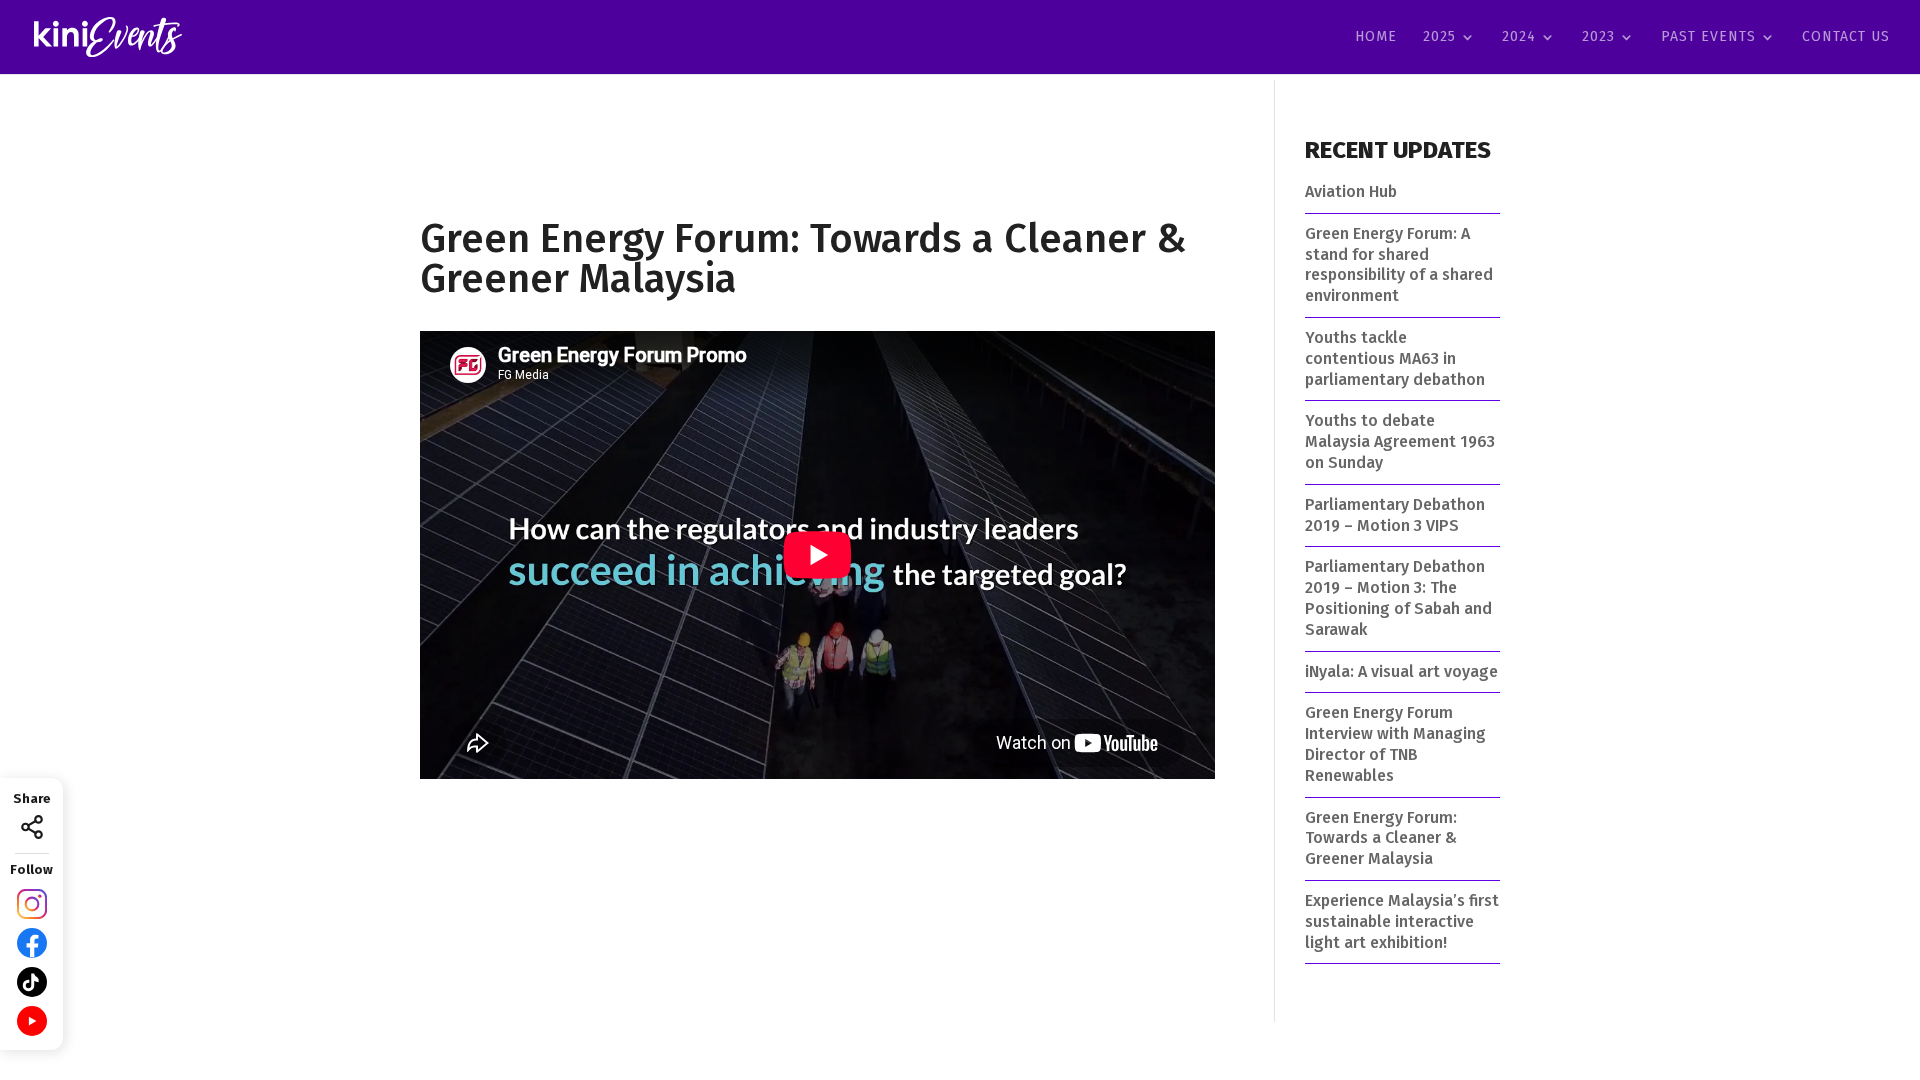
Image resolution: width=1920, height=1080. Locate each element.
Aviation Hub (1351, 191)
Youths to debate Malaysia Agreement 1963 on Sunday (1400, 441)
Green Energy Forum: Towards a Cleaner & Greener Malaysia (1381, 838)
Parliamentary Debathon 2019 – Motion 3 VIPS (1395, 515)
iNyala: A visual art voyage (1401, 671)
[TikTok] (32, 982)
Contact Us (1846, 37)
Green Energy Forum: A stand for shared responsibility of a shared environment (1399, 264)
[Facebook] (32, 943)
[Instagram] (32, 904)
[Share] (32, 827)
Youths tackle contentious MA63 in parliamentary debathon (1395, 358)
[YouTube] (32, 1021)
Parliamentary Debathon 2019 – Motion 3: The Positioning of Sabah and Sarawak (1398, 597)
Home (1376, 37)
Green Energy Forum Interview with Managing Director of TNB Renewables (1395, 743)
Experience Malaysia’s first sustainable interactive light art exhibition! (1402, 921)
